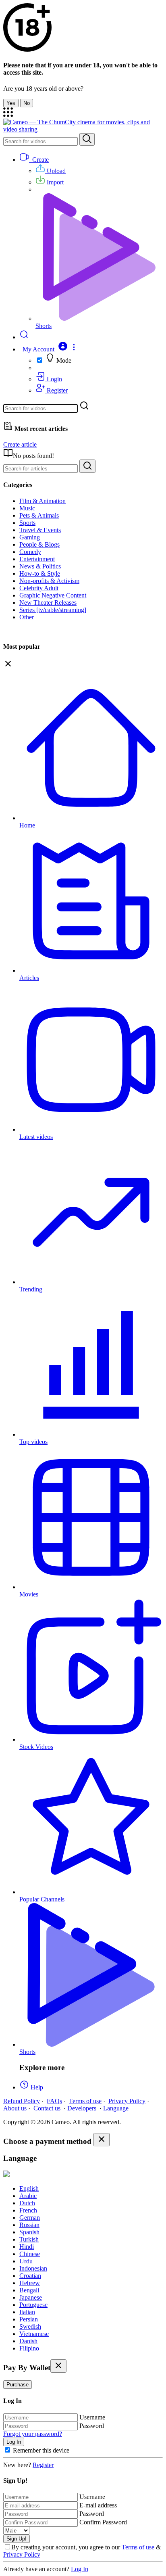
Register (56, 390)
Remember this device (41, 2450)
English (29, 2188)
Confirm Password (103, 2522)
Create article (20, 444)
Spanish (29, 2232)
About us (15, 2108)
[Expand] (8, 115)
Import (54, 182)
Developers (82, 2108)
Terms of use (85, 2101)
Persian (29, 2319)
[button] (49, 349)
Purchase (18, 2385)
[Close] (102, 2140)
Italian (27, 2312)
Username (92, 2417)
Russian (29, 2225)
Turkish (29, 2239)
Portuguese (33, 2305)
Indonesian (33, 2268)
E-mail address (98, 2505)
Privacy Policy (127, 2101)
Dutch (27, 2203)
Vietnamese (34, 2334)
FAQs (54, 2101)
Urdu (26, 2261)
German (30, 2218)
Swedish (30, 2326)
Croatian (30, 2276)
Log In (80, 2569)
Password (92, 2426)
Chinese (30, 2254)
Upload (55, 171)
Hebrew (30, 2283)
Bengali (29, 2290)
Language (116, 2108)
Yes (11, 103)
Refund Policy (22, 2101)
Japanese (31, 2297)
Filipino (29, 2348)
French (28, 2210)
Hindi (27, 2247)
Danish (28, 2341)
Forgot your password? (33, 2434)
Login (54, 379)
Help (36, 2087)
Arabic (28, 2196)
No (27, 103)
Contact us (47, 2108)
